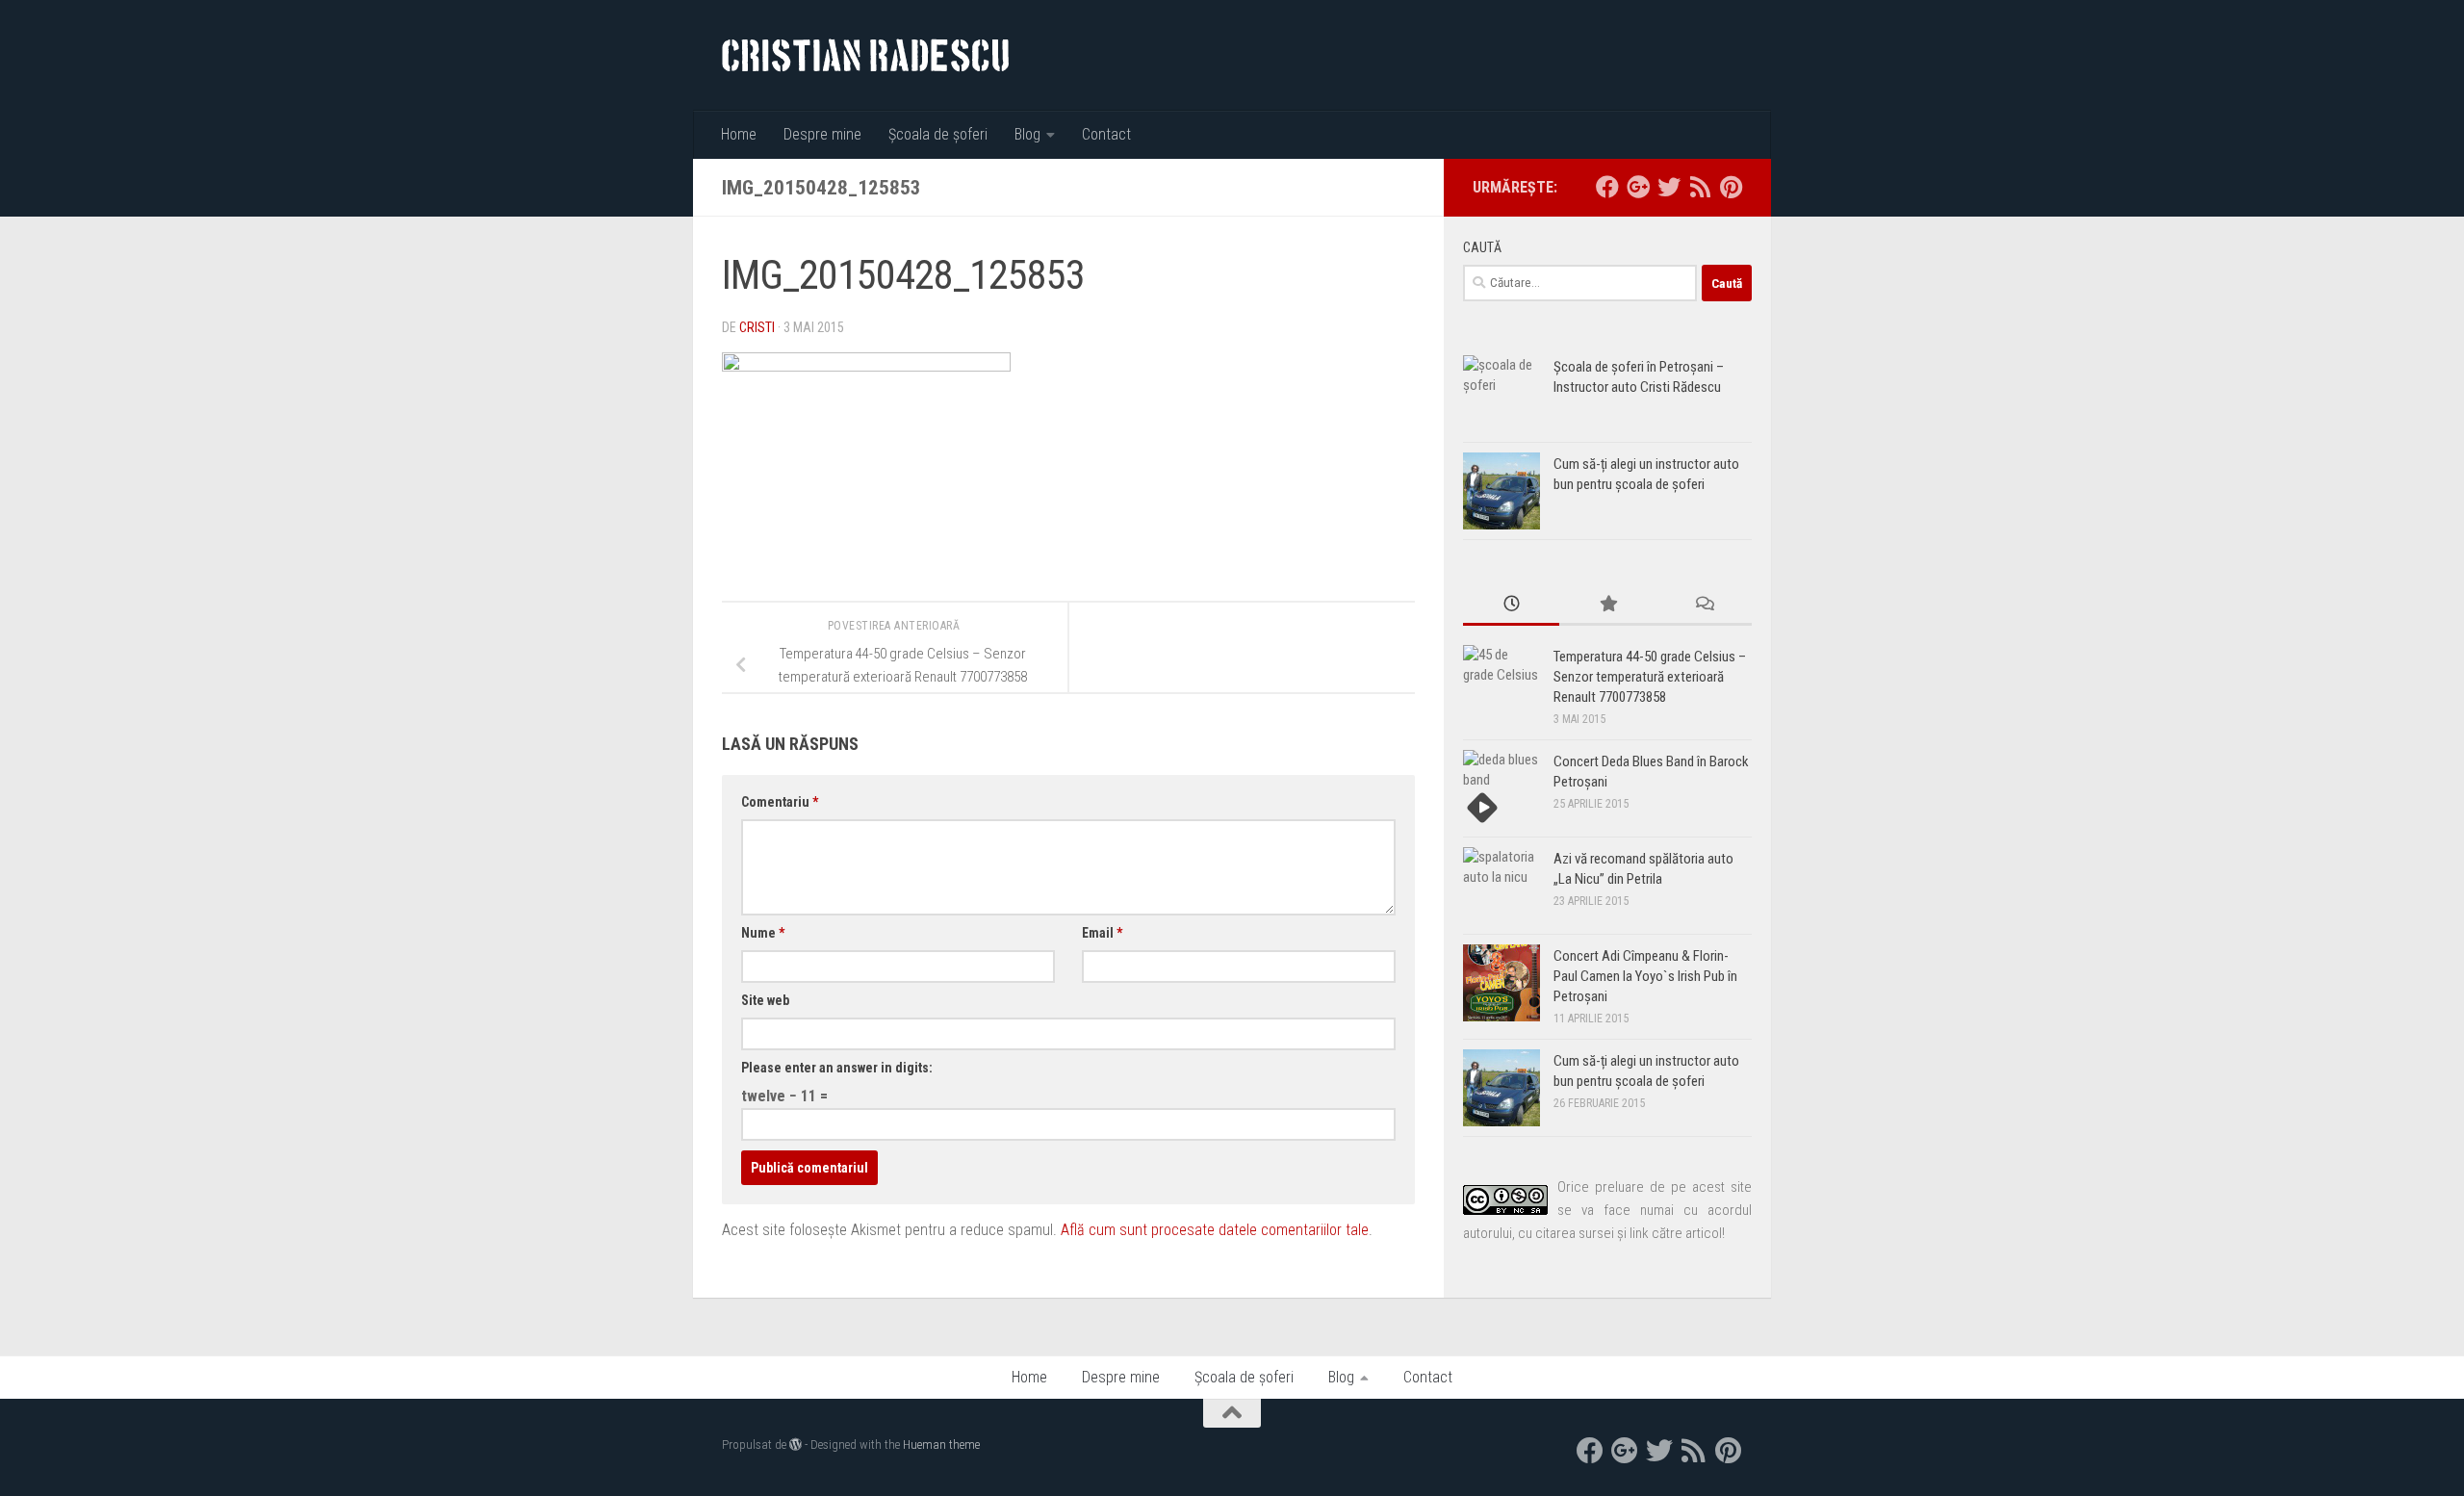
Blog (1027, 134)
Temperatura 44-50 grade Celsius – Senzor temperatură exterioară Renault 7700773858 (1650, 677)
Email (1102, 933)
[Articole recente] (1511, 605)
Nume (763, 933)
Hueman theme (941, 1444)
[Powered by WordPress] (796, 1444)
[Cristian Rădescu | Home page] (865, 55)
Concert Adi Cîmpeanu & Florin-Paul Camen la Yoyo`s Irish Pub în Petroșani (1645, 976)
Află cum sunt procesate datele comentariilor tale (1215, 1230)
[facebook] (1607, 187)
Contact (1106, 134)
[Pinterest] (1731, 187)
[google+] (1638, 187)
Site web (765, 1000)
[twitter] (1669, 187)
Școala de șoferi (938, 134)
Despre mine (822, 134)
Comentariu (780, 802)
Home (739, 134)
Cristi (757, 327)
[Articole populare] (1607, 605)
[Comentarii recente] (1704, 605)
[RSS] (1700, 187)
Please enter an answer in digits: (837, 1068)
